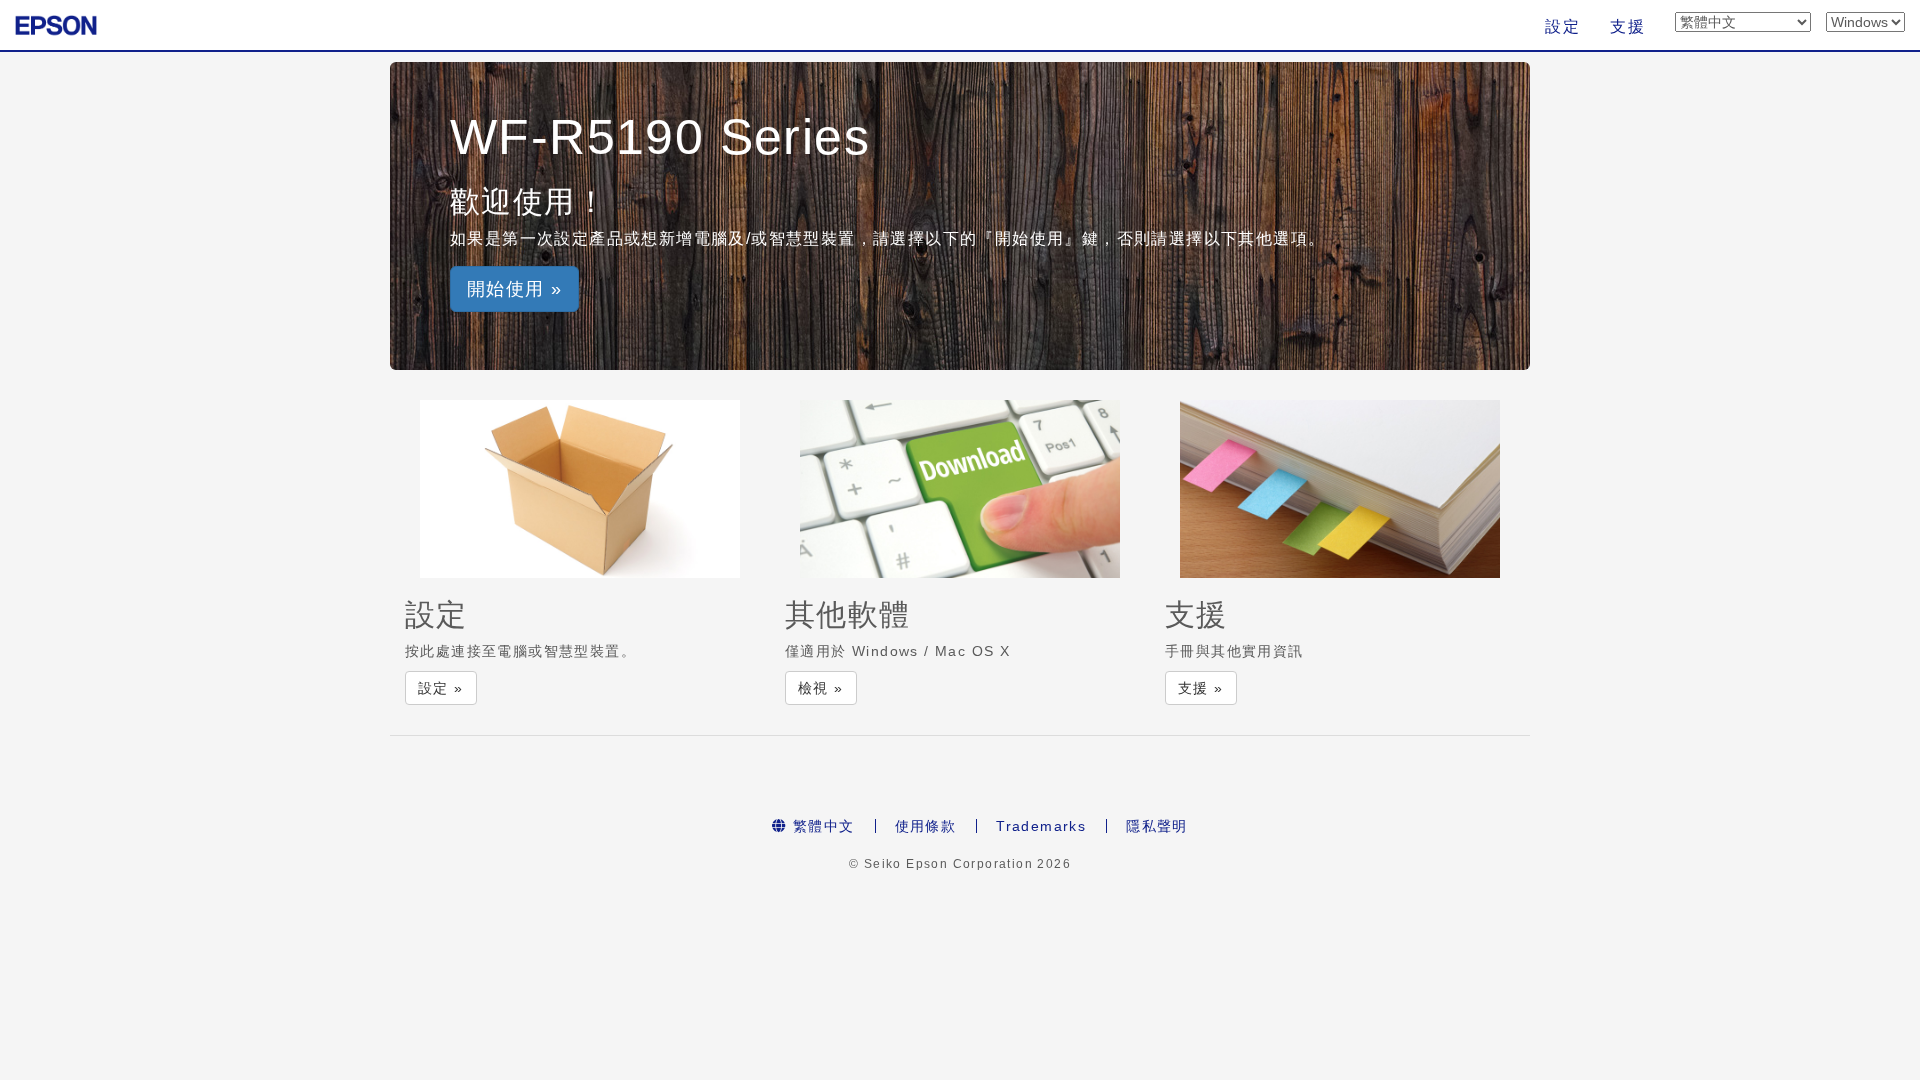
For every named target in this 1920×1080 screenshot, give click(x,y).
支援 (1627, 26)
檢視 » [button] (821, 688)
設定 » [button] (441, 688)
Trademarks (1041, 826)
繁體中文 (821, 826)
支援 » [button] (1201, 688)
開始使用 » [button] (514, 289)
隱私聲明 (1157, 826)
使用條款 (926, 826)
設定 (1562, 26)
